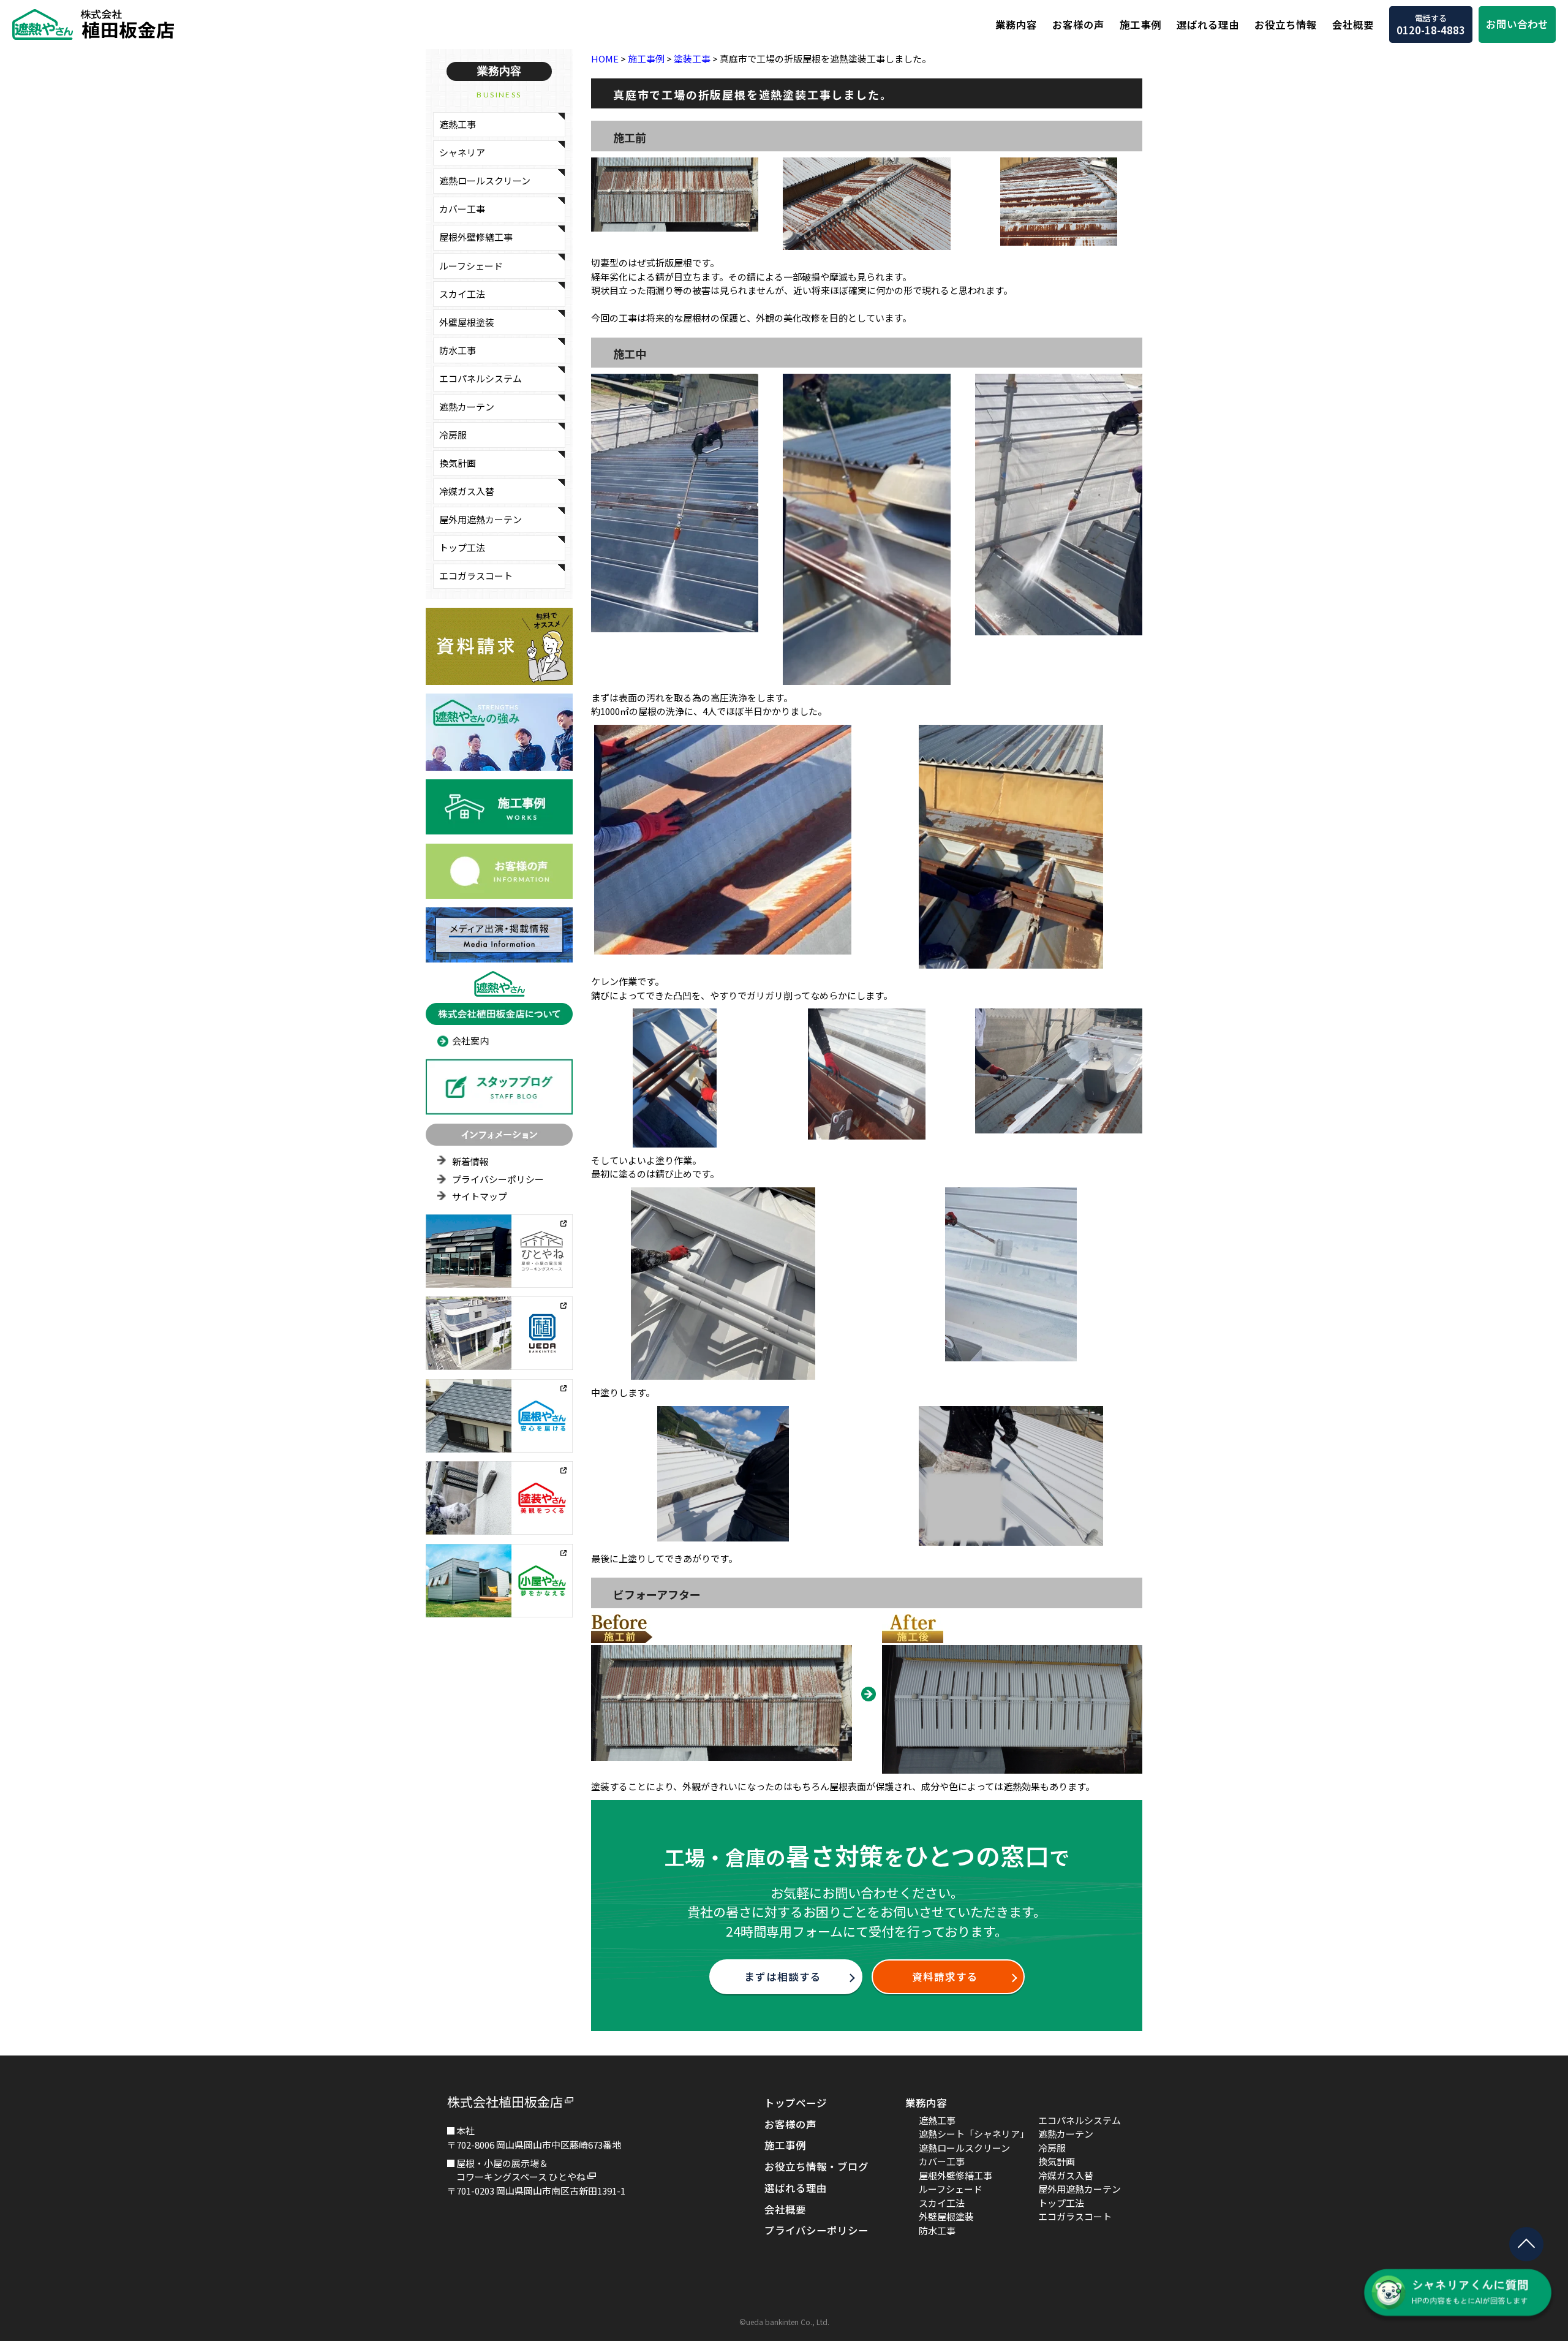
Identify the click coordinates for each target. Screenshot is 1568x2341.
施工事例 (1140, 25)
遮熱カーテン (467, 407)
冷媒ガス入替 (467, 491)
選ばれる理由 (1208, 25)
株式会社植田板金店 (505, 2101)
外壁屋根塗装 (467, 322)
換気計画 (458, 463)
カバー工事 (462, 209)
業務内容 (1016, 25)
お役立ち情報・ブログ (816, 2166)
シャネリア (462, 152)
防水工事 (458, 350)
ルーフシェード (471, 266)
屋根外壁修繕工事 (476, 237)
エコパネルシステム (481, 378)
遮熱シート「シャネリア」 (974, 2134)
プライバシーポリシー (498, 1179)
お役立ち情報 (1286, 25)
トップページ (796, 2103)
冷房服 (453, 435)
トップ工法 (462, 547)
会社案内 (470, 1041)
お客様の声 (1078, 25)
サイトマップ (480, 1196)
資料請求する (945, 1976)
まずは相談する (783, 1976)
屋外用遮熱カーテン (481, 519)
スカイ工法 (462, 294)
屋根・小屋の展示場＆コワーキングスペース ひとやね (521, 2170)
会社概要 (1353, 25)
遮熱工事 (458, 124)
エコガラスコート (476, 576)
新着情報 (470, 1161)
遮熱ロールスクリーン (485, 180)
